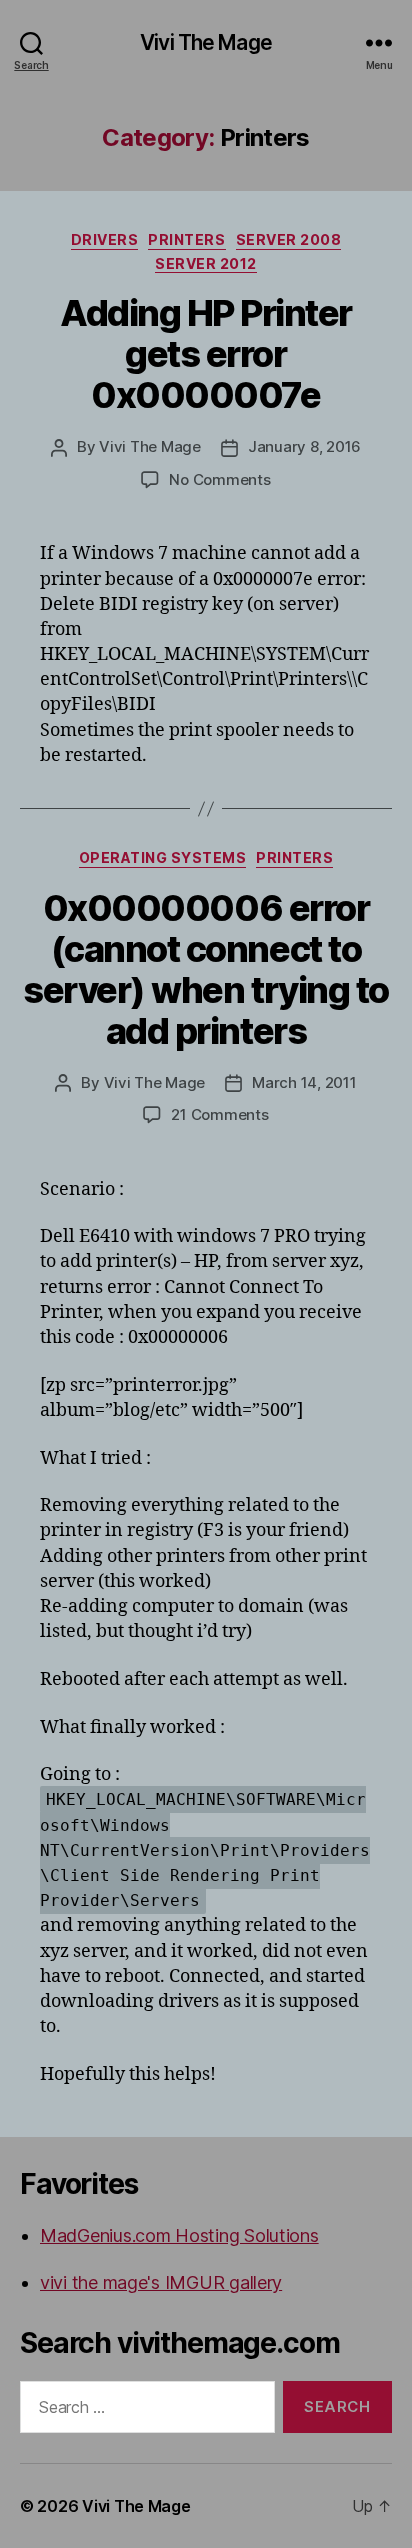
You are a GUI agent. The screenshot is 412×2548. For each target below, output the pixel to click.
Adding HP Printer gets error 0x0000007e (206, 354)
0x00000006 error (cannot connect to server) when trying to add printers (205, 969)
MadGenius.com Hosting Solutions (179, 2235)
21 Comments (219, 1114)
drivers (105, 239)
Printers (186, 239)
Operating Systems (163, 857)
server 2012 (206, 263)
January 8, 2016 (304, 446)
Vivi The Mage (206, 42)
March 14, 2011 (304, 1082)
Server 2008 (289, 239)
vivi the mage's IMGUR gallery (161, 2282)
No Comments (219, 479)
